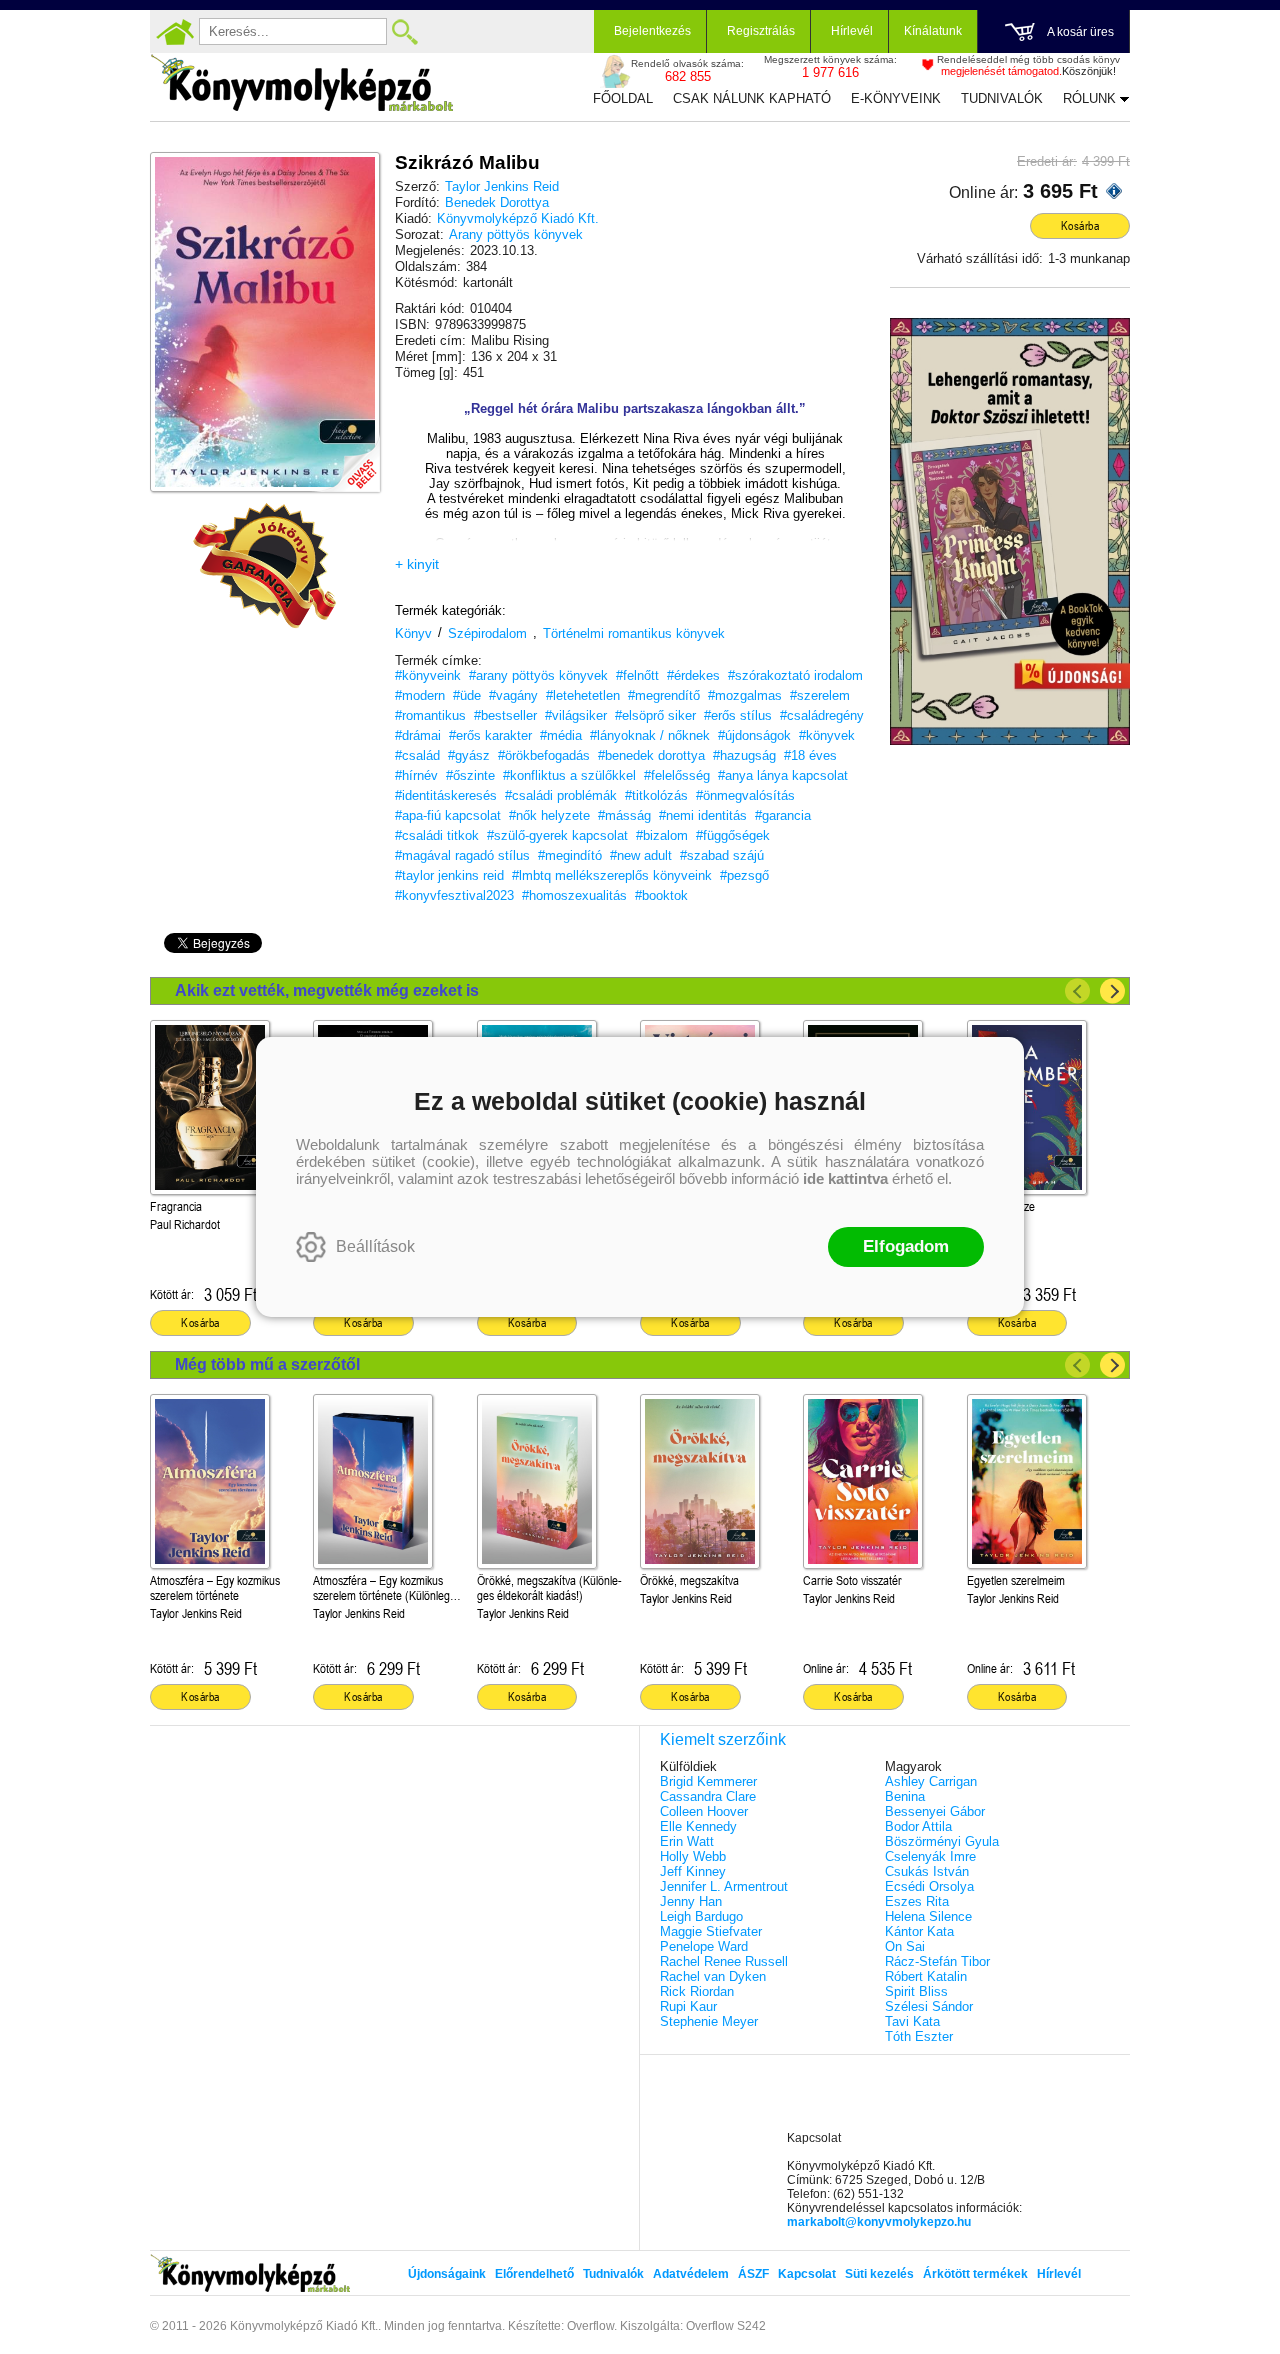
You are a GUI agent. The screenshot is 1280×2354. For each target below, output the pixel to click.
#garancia (783, 815)
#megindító (570, 855)
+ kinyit (417, 564)
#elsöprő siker (655, 715)
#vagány (513, 695)
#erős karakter (490, 735)
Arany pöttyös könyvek (516, 234)
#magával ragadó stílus (462, 855)
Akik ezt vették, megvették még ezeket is (327, 990)
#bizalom (662, 835)
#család (417, 755)
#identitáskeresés (446, 795)
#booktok (661, 895)
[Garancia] (265, 566)
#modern (420, 695)
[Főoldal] (175, 32)
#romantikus (430, 715)
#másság (624, 815)
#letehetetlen (583, 695)
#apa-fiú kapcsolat (448, 815)
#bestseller (505, 715)
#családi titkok (437, 835)
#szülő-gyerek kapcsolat (557, 835)
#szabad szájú (722, 855)
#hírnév (416, 775)
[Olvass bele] (345, 457)
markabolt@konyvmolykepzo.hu (879, 2222)
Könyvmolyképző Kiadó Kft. (518, 218)
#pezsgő (744, 875)
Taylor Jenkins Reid (502, 186)
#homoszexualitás (574, 895)
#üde (467, 695)
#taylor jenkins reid (449, 875)
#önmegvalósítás (745, 795)
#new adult (641, 855)
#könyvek (827, 735)
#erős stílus (738, 715)
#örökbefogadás (544, 755)
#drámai (418, 735)
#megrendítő (664, 695)
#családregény (822, 715)
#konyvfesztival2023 (454, 895)
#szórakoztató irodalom (795, 675)
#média (561, 735)
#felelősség (677, 775)
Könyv (413, 633)
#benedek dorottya (651, 755)
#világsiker (576, 715)
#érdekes (693, 675)
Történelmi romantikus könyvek (634, 633)
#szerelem (820, 695)
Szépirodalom (487, 633)
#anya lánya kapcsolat (783, 775)
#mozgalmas (745, 695)
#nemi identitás (703, 815)
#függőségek (733, 835)
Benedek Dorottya (497, 202)
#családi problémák (561, 795)
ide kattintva (845, 1178)
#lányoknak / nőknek (650, 735)
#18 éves (810, 755)
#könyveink (428, 675)
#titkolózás (656, 795)
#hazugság (744, 755)
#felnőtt (637, 675)
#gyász (469, 755)
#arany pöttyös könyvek (538, 675)
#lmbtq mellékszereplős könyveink (612, 875)
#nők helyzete (549, 815)
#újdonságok (754, 735)
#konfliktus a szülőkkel (569, 775)
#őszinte (470, 775)
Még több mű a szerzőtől (267, 1364)
